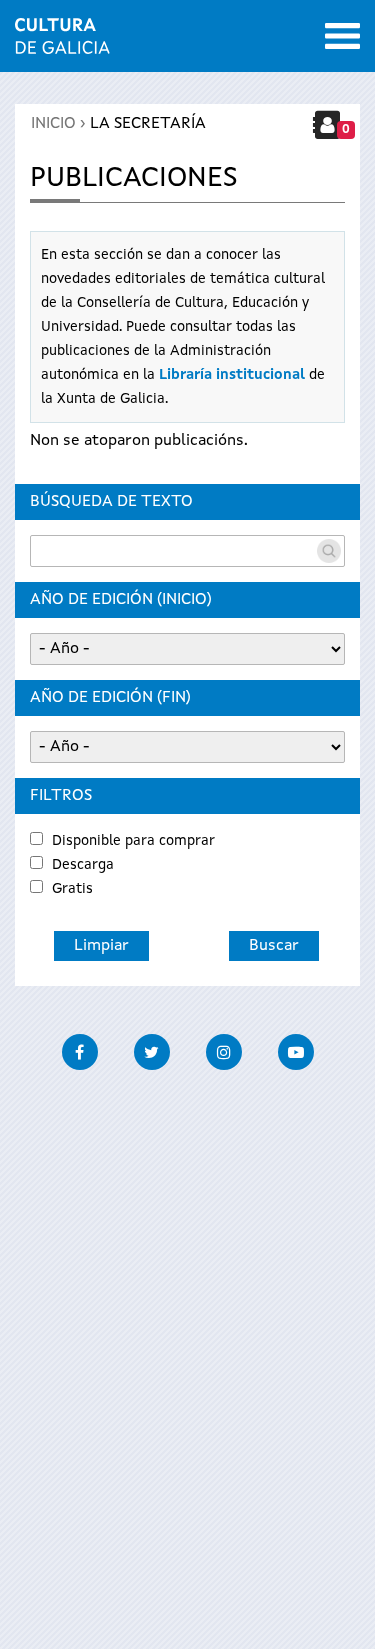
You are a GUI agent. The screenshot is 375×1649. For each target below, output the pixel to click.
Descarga (83, 865)
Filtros (61, 796)
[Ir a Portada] (62, 42)
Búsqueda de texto (111, 502)
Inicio (53, 124)
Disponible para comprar (133, 841)
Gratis (72, 889)
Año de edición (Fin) (110, 698)
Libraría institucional (232, 375)
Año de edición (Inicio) (121, 600)
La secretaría (148, 124)
